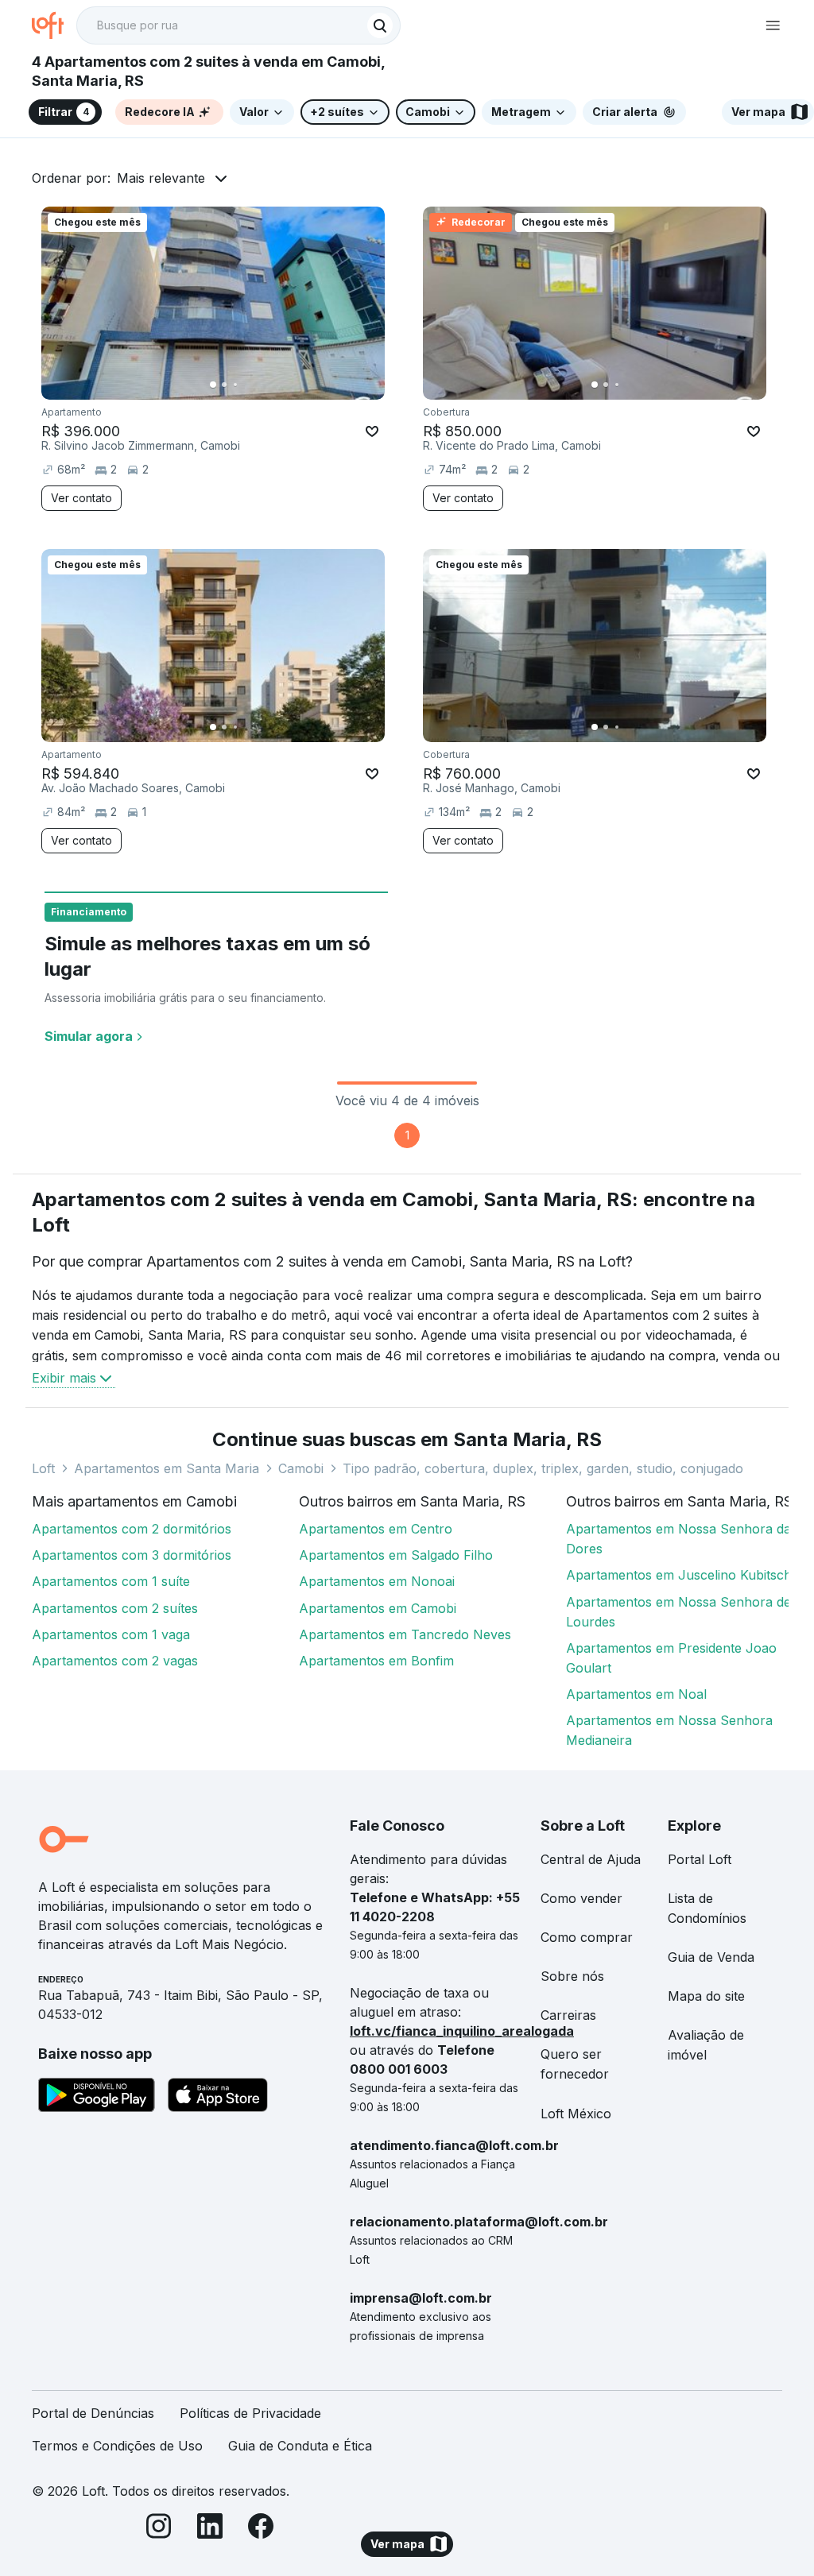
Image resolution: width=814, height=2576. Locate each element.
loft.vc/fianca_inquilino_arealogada (462, 2031)
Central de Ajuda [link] (591, 1859)
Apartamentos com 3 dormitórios (132, 1555)
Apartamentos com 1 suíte (111, 1581)
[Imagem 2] (224, 385)
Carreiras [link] (568, 2015)
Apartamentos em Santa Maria (167, 1468)
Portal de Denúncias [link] (93, 2413)
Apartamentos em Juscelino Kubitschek (686, 1575)
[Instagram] (159, 2529)
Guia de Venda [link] (711, 1957)
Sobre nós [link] (572, 1976)
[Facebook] (261, 2529)
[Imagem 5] (258, 385)
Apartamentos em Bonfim (376, 1661)
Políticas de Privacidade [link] (250, 2413)
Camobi (301, 1468)
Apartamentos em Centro (376, 1529)
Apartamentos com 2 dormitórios (132, 1529)
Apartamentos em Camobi (378, 1608)
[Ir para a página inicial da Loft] (54, 25)
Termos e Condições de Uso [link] (117, 2446)
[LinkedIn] (210, 2529)
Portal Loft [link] (700, 1859)
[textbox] (238, 25)
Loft (43, 1468)
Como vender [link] (581, 1898)
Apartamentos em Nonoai (377, 1581)
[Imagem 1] (213, 385)
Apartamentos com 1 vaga (111, 1634)
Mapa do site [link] (706, 1996)
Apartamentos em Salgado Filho (396, 1555)
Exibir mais (64, 1378)
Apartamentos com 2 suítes (115, 1608)
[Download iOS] (218, 2098)
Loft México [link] (576, 2114)
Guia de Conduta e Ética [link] (300, 2446)
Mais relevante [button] (161, 178)
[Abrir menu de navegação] (773, 25)
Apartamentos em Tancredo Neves (405, 1634)
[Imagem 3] (235, 385)
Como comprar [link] (587, 1937)
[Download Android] (97, 2098)
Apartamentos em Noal (636, 1694)
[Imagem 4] (246, 385)
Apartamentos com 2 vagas (115, 1661)
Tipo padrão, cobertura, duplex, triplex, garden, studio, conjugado (543, 1468)
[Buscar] (380, 25)
